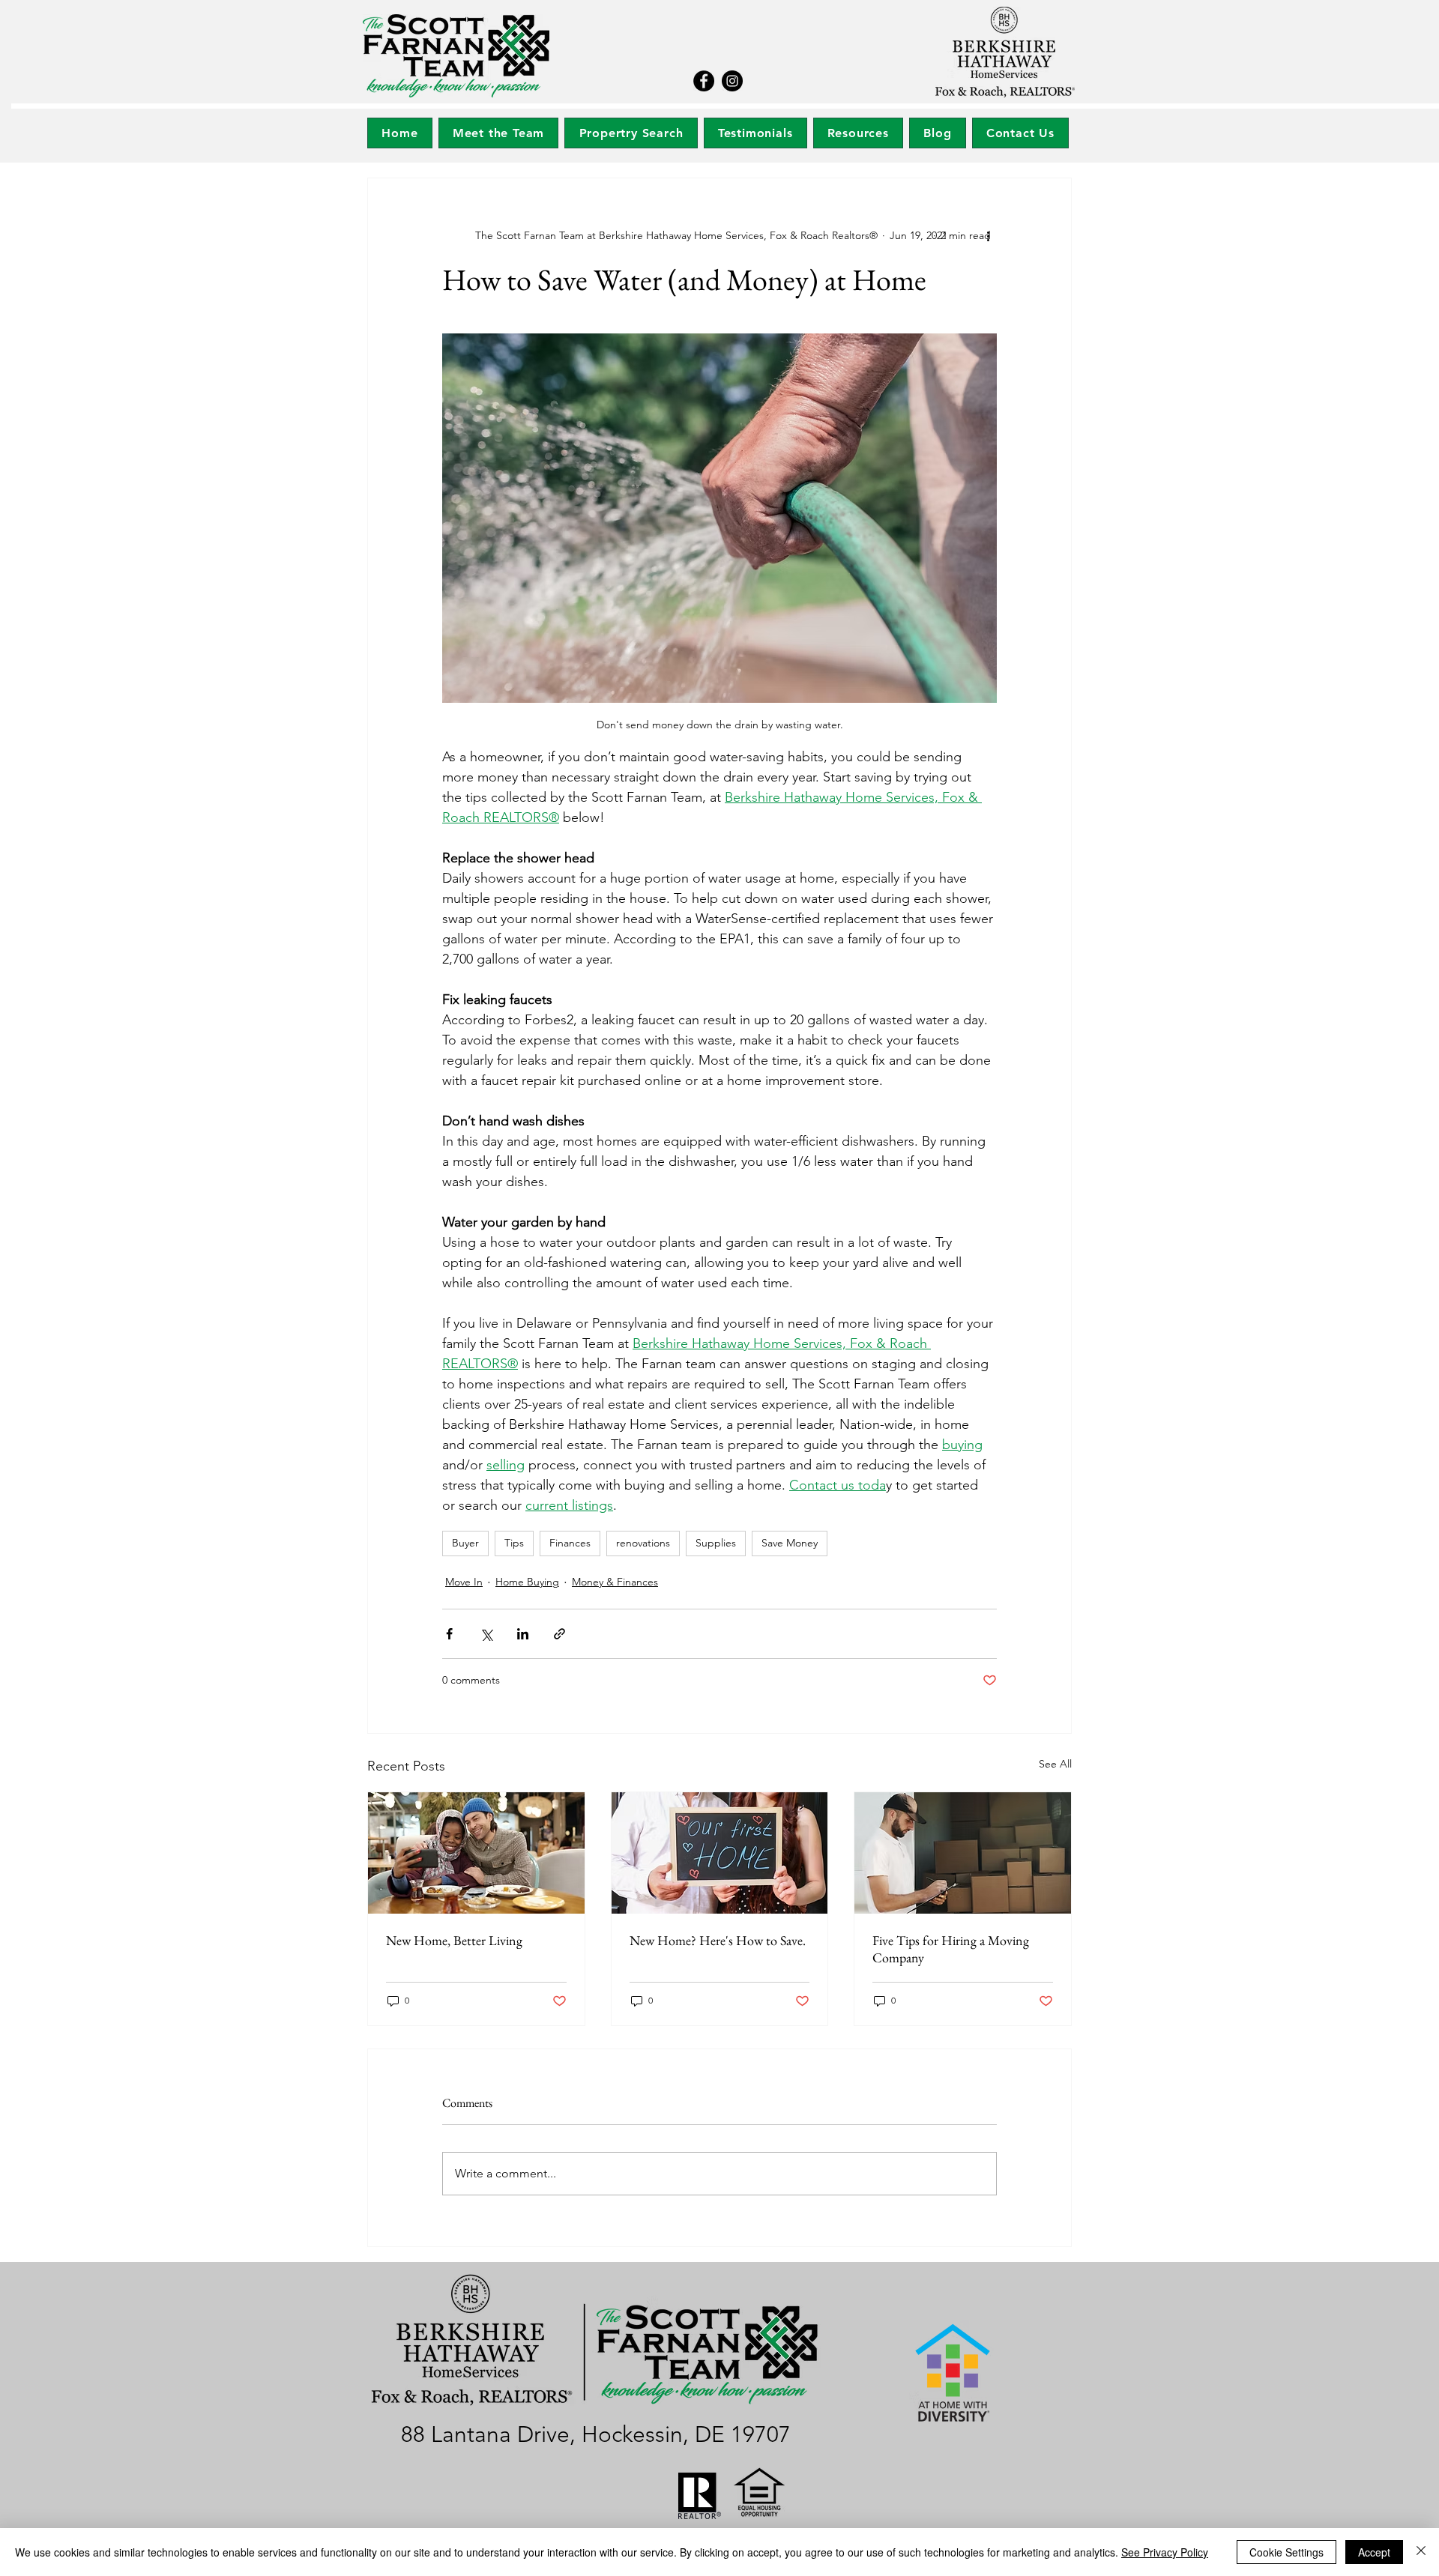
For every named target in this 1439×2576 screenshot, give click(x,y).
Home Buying (527, 1582)
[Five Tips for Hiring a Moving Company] (963, 1853)
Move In (464, 1582)
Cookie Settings (1286, 2552)
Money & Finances (615, 1582)
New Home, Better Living (454, 1940)
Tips (514, 1543)
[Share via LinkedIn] (523, 1634)
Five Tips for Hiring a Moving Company (951, 1949)
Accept (1374, 2552)
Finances (570, 1543)
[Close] (1421, 2552)
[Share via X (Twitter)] (486, 1634)
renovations (643, 1543)
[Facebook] (704, 81)
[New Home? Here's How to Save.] (720, 1853)
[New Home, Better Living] (476, 1853)
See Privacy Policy (1165, 2552)
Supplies (716, 1543)
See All (1055, 1764)
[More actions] (988, 235)
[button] (631, 133)
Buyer (465, 1543)
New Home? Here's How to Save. (718, 1940)
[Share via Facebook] (449, 1634)
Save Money (790, 1543)
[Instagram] (732, 81)
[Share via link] (559, 1634)
